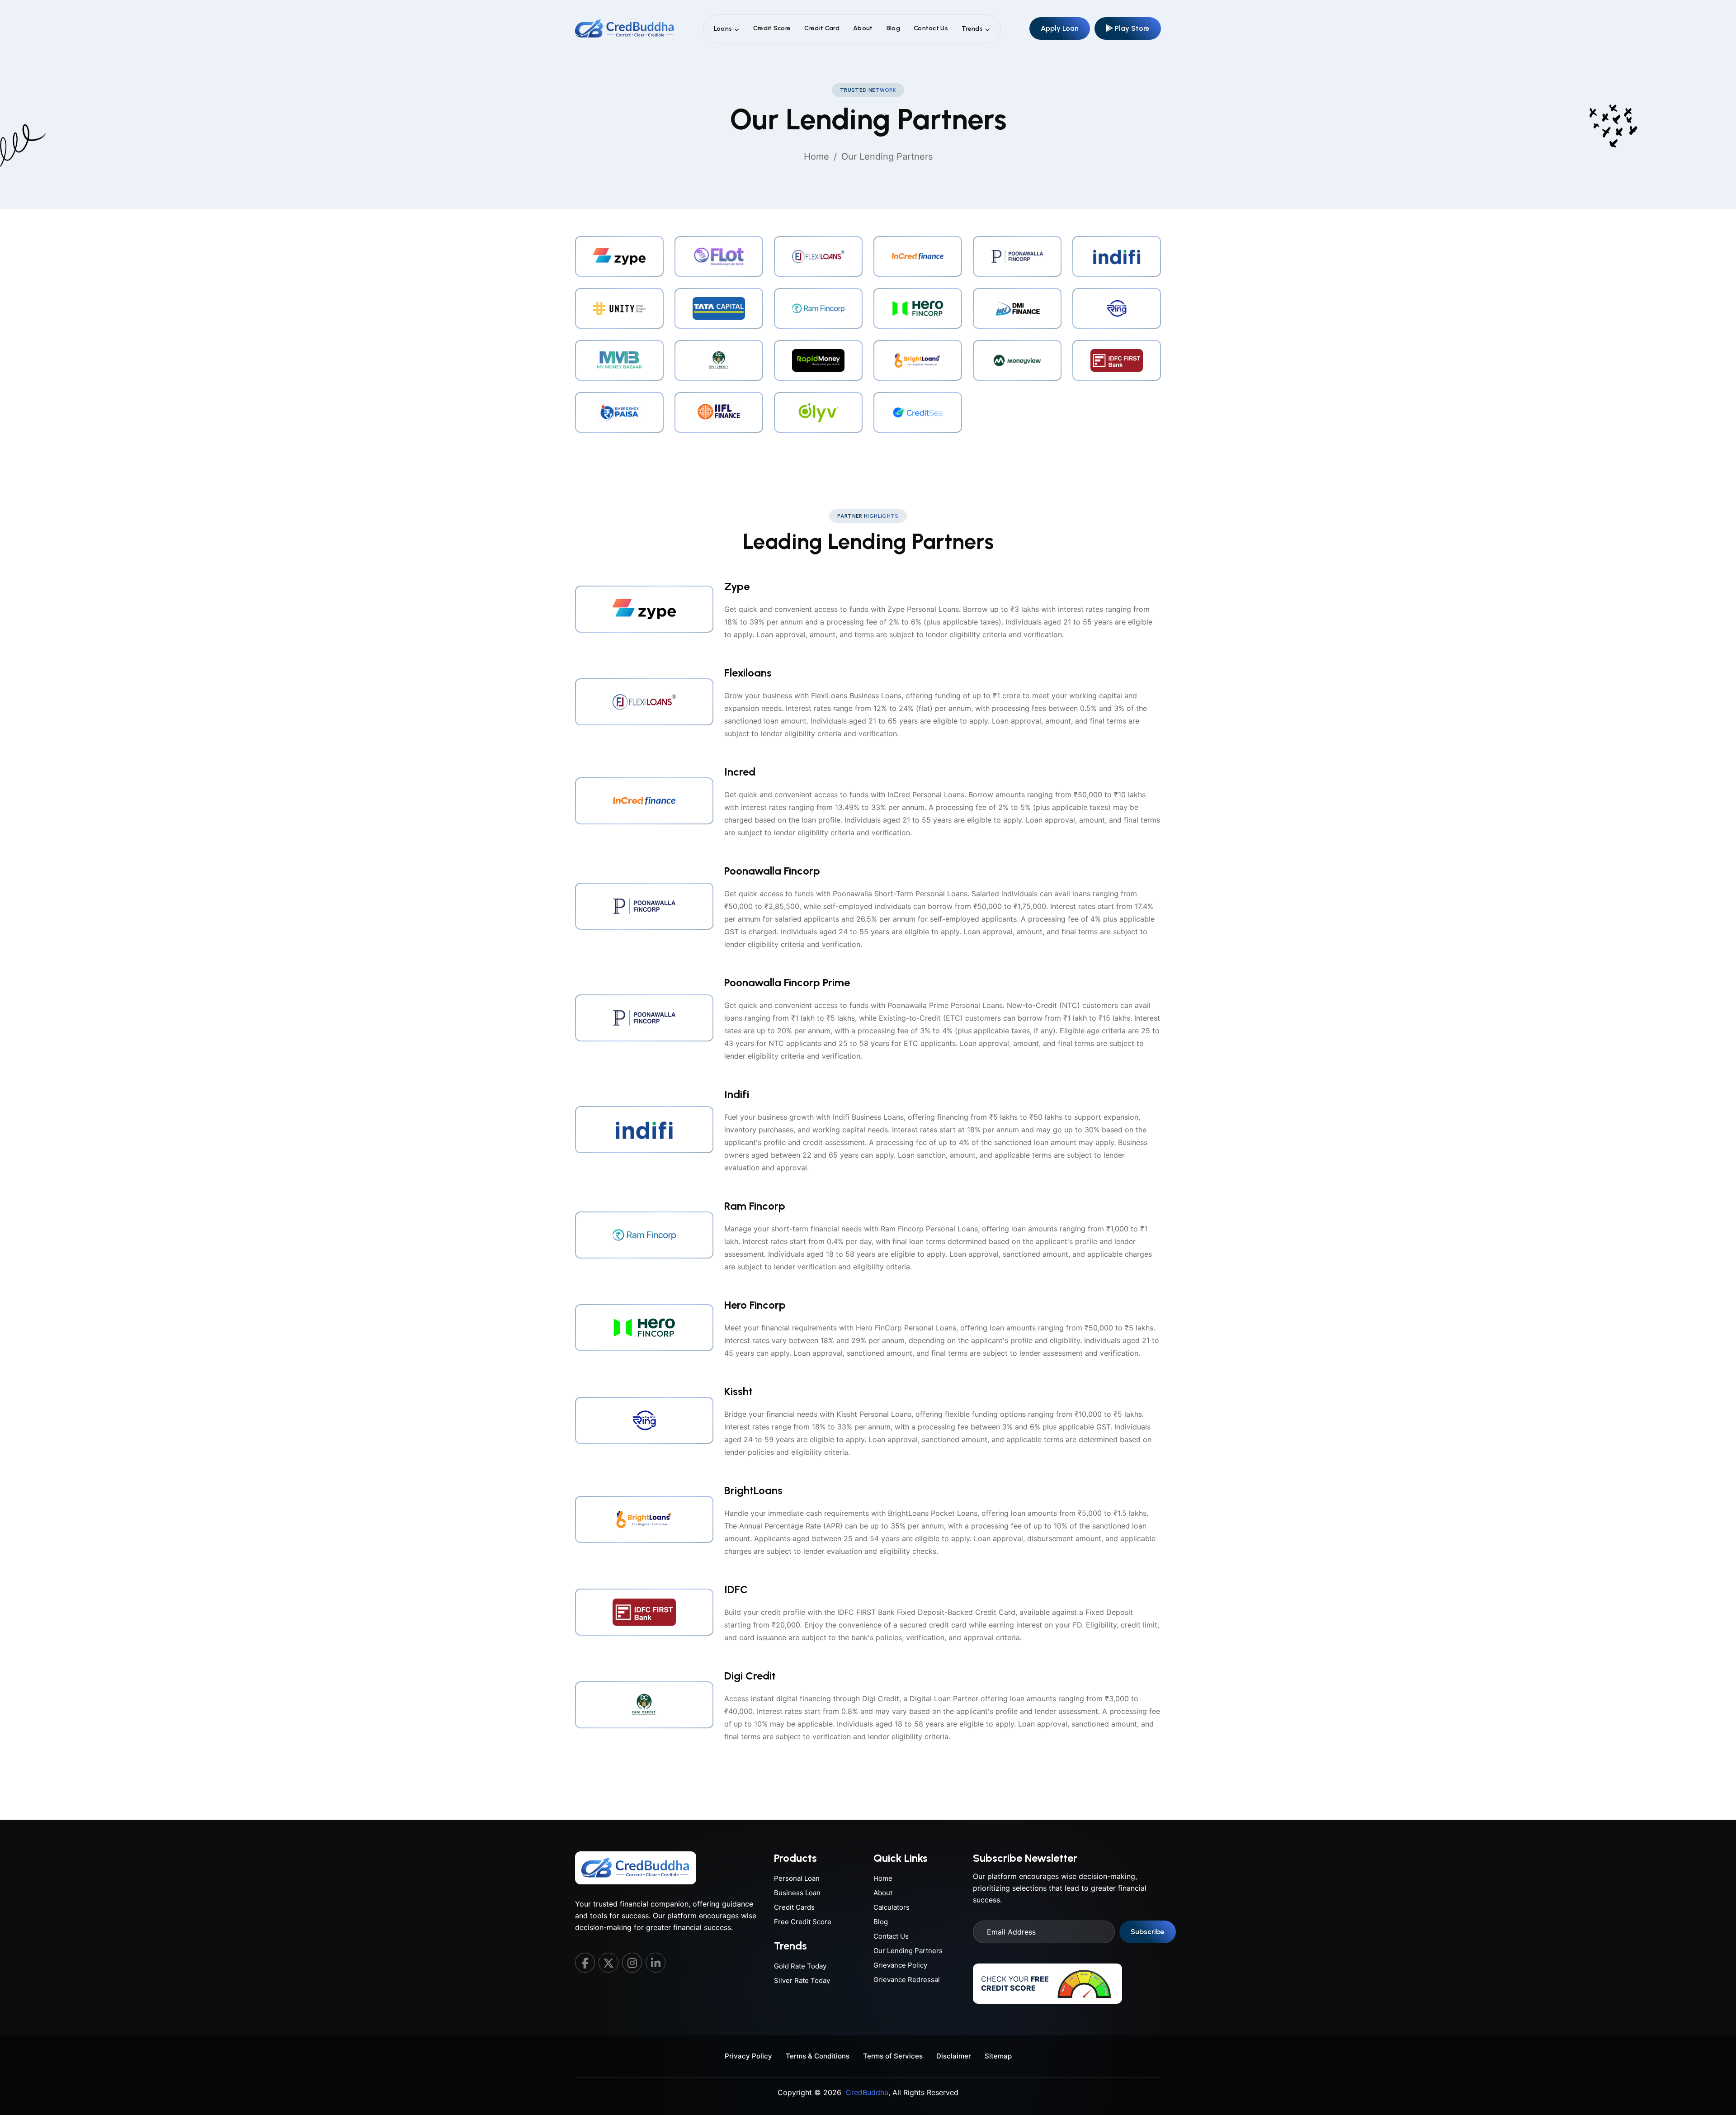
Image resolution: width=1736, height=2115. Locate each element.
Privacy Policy (748, 2056)
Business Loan (797, 1893)
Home (816, 156)
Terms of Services (893, 2056)
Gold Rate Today (800, 1966)
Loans (723, 29)
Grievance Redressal (907, 1980)
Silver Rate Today (802, 1980)
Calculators (892, 1907)
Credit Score (772, 28)
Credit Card (822, 28)
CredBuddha (867, 2092)
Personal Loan (797, 1878)
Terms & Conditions (818, 2056)
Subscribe (1148, 1932)
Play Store (1131, 28)
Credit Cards (794, 1907)
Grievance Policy (900, 1965)
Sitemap (998, 2056)
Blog (893, 28)
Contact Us (931, 28)
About (863, 28)
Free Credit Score (803, 1922)
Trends (972, 29)
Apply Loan (1060, 28)
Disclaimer (954, 2056)
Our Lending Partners (908, 1951)
